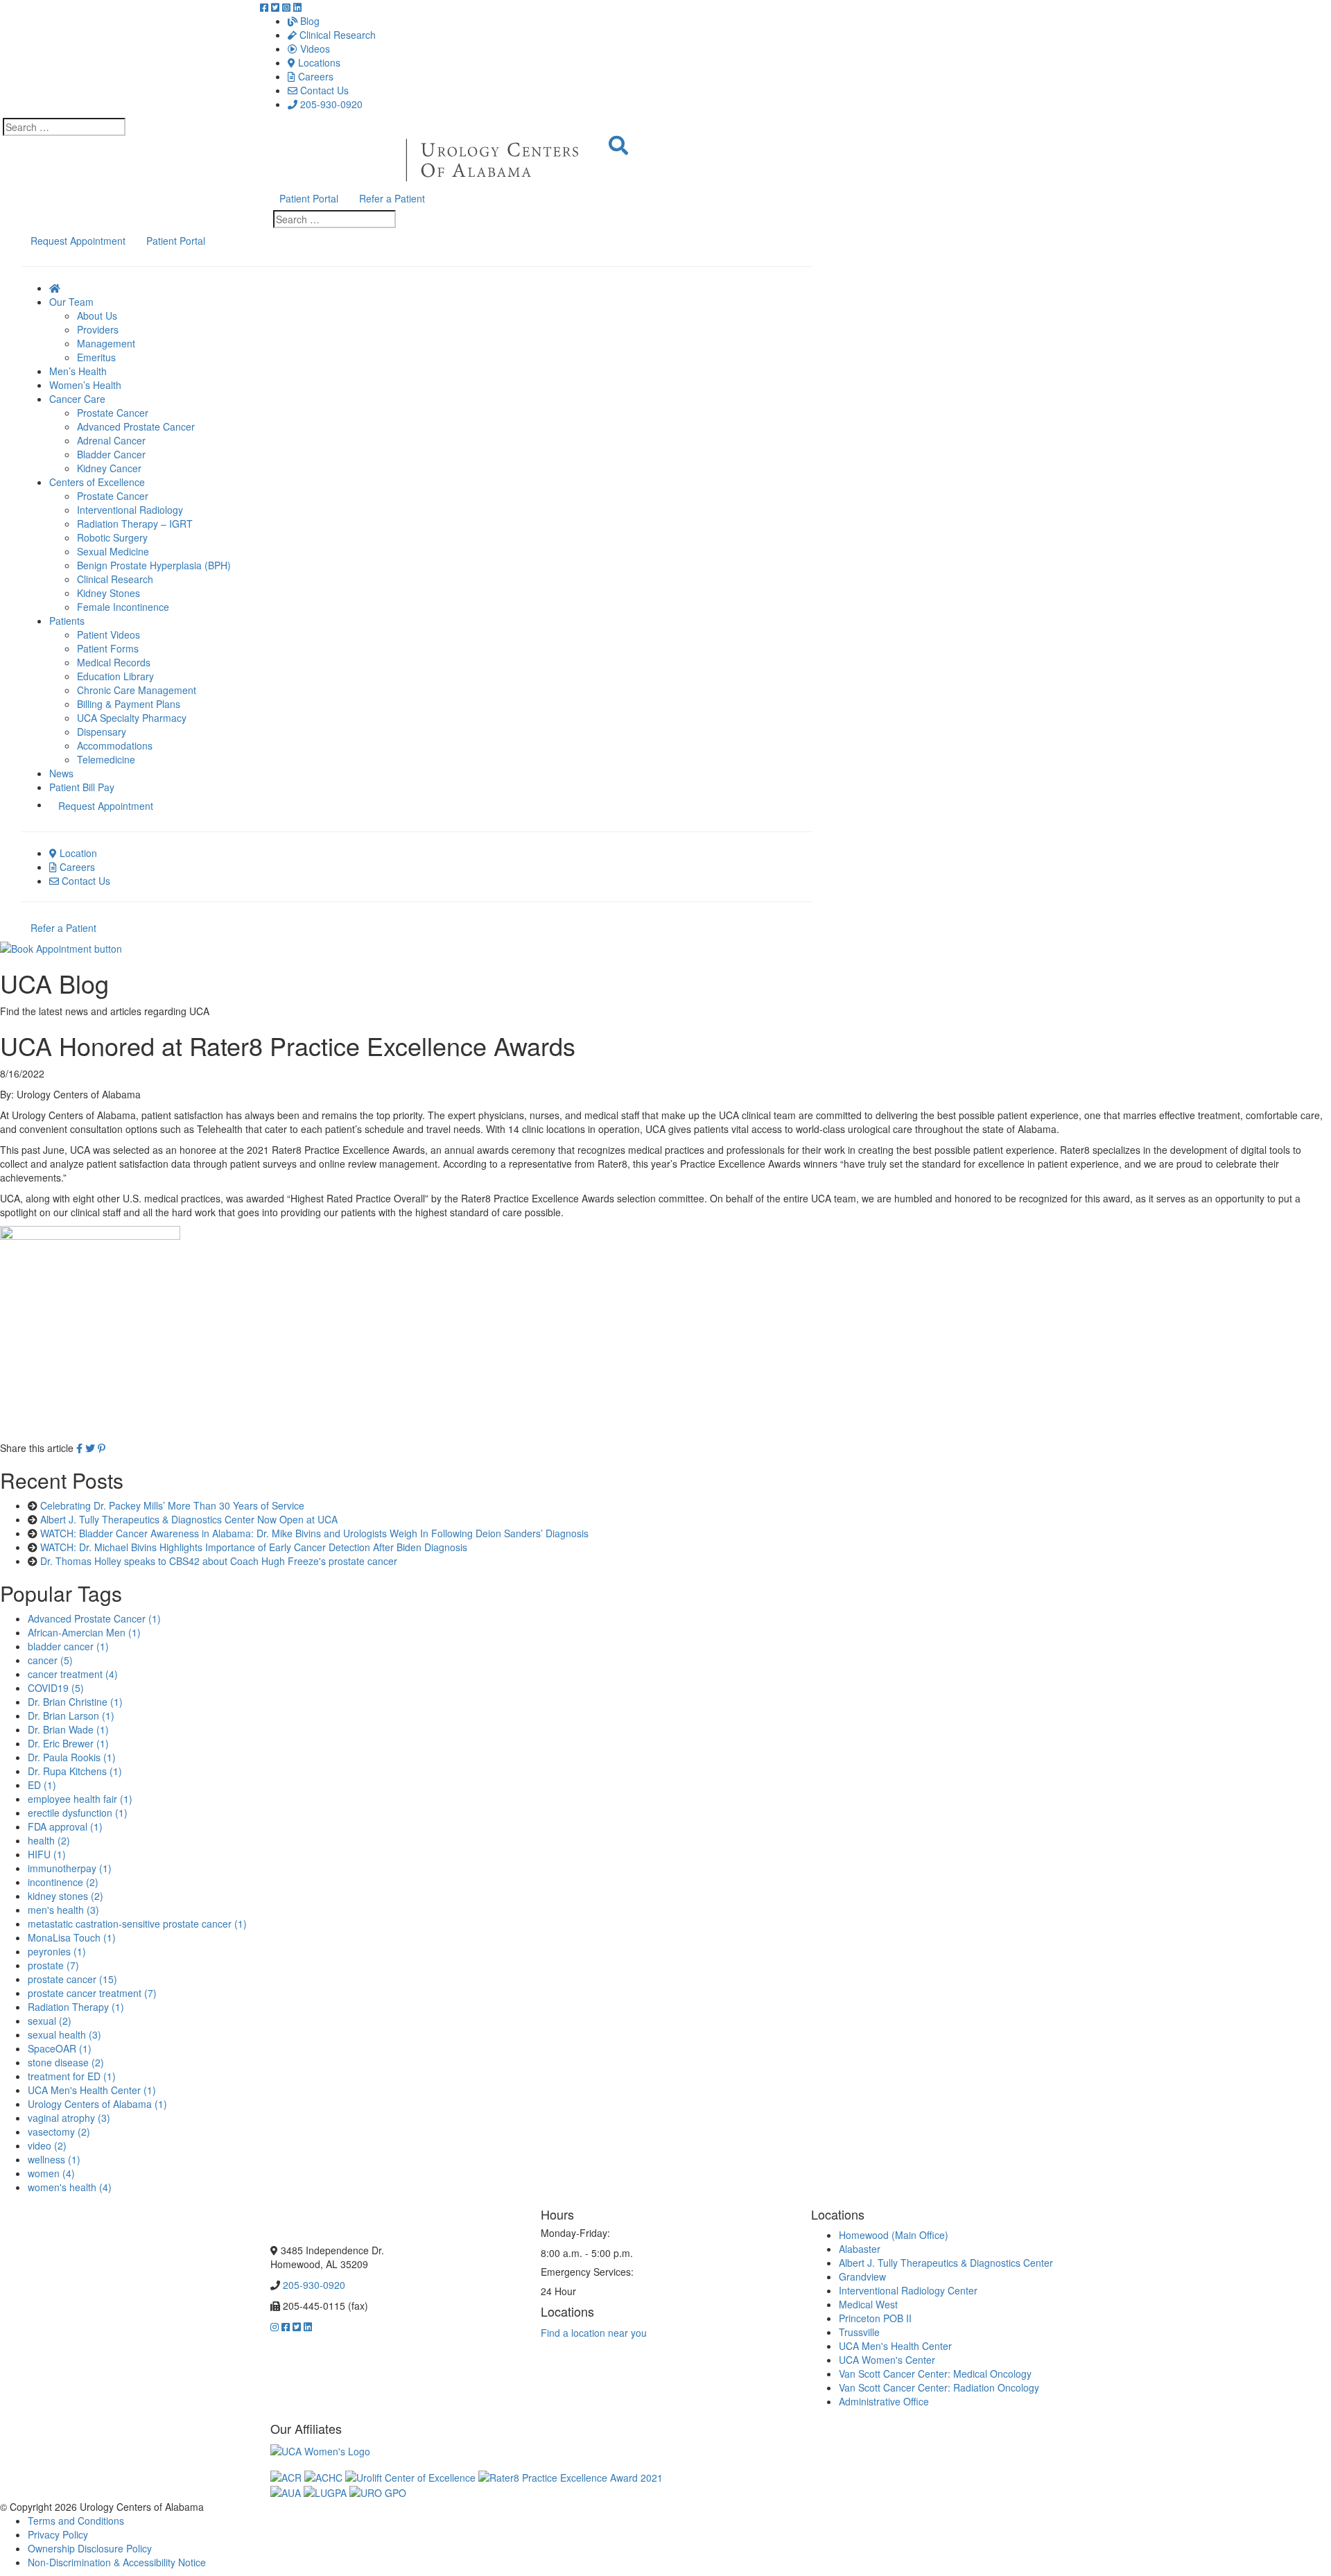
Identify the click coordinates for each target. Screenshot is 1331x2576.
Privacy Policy (58, 2534)
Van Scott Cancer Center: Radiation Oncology (939, 2387)
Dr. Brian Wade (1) (68, 1729)
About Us (97, 315)
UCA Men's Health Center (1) (92, 2090)
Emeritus (96, 357)
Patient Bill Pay (82, 787)
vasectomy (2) (59, 2132)
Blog (308, 21)
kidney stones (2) (66, 1896)
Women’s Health (85, 385)
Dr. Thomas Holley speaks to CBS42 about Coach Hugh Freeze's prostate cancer (219, 1561)
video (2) (47, 2145)
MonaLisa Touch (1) (72, 1937)
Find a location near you (594, 2333)
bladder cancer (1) (68, 1646)
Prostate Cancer (113, 413)
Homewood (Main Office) (894, 2235)
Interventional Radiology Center (908, 2290)
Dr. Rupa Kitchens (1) (75, 1771)
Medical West (868, 2304)
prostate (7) (53, 1965)
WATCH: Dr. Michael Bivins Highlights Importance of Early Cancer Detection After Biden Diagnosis (254, 1547)
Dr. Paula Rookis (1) (72, 1757)
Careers (314, 76)
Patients (67, 621)
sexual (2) (50, 2021)
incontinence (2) (63, 1882)
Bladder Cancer (111, 454)
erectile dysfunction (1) (78, 1813)
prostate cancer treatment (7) (92, 1993)
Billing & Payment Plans (129, 704)
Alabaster (860, 2249)
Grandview (862, 2276)
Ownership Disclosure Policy (90, 2548)
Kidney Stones (108, 593)
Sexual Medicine (113, 551)
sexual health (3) (64, 2034)
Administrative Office (884, 2401)
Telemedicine (106, 759)
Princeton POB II (875, 2318)
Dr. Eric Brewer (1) (68, 1743)
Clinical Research (336, 35)
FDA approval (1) (65, 1826)
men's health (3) (63, 1910)
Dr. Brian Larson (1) (71, 1715)
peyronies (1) (57, 1951)
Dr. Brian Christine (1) (75, 1702)
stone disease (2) (66, 2062)
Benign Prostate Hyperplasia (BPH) (154, 565)
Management (106, 343)
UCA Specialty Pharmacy (132, 718)
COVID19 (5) (56, 1688)
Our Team (71, 302)
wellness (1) (54, 2159)
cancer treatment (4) (73, 1674)
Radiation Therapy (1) (76, 2007)
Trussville (859, 2332)
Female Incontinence (123, 607)
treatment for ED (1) (72, 2076)
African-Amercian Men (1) (84, 1632)
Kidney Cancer (109, 468)
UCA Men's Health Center (895, 2346)
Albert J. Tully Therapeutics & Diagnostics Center (946, 2263)
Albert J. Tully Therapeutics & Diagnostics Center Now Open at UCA (189, 1519)
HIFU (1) (47, 1854)
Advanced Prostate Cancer (136, 426)
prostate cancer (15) (72, 1979)
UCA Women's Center (887, 2360)
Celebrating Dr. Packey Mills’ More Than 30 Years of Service (172, 1505)
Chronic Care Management (137, 690)
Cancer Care (77, 399)
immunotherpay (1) (70, 1868)
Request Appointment (78, 241)
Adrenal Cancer (111, 440)
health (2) (49, 1840)
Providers (98, 329)
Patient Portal (309, 198)
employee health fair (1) (80, 1799)
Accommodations (115, 745)
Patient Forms (108, 648)
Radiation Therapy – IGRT (135, 524)
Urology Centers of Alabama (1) (97, 2104)
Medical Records (114, 662)
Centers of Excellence (97, 482)
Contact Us (323, 90)
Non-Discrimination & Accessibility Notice (117, 2562)
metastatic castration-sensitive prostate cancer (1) (137, 1924)
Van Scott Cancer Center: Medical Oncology (935, 2374)
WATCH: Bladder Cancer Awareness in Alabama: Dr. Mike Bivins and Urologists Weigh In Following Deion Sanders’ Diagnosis (314, 1533)
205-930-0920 (330, 104)
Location (77, 853)
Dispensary (102, 732)
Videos (314, 49)
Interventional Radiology (130, 510)
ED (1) (42, 1785)
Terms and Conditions (76, 2521)
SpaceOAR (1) (60, 2048)
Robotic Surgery (112, 537)
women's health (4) (70, 2187)
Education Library (115, 676)
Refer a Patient (392, 198)
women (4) (51, 2173)
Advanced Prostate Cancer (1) (94, 1618)
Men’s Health (78, 371)
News (61, 773)
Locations (318, 62)
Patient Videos (108, 634)
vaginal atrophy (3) (69, 2118)
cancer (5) (50, 1660)
